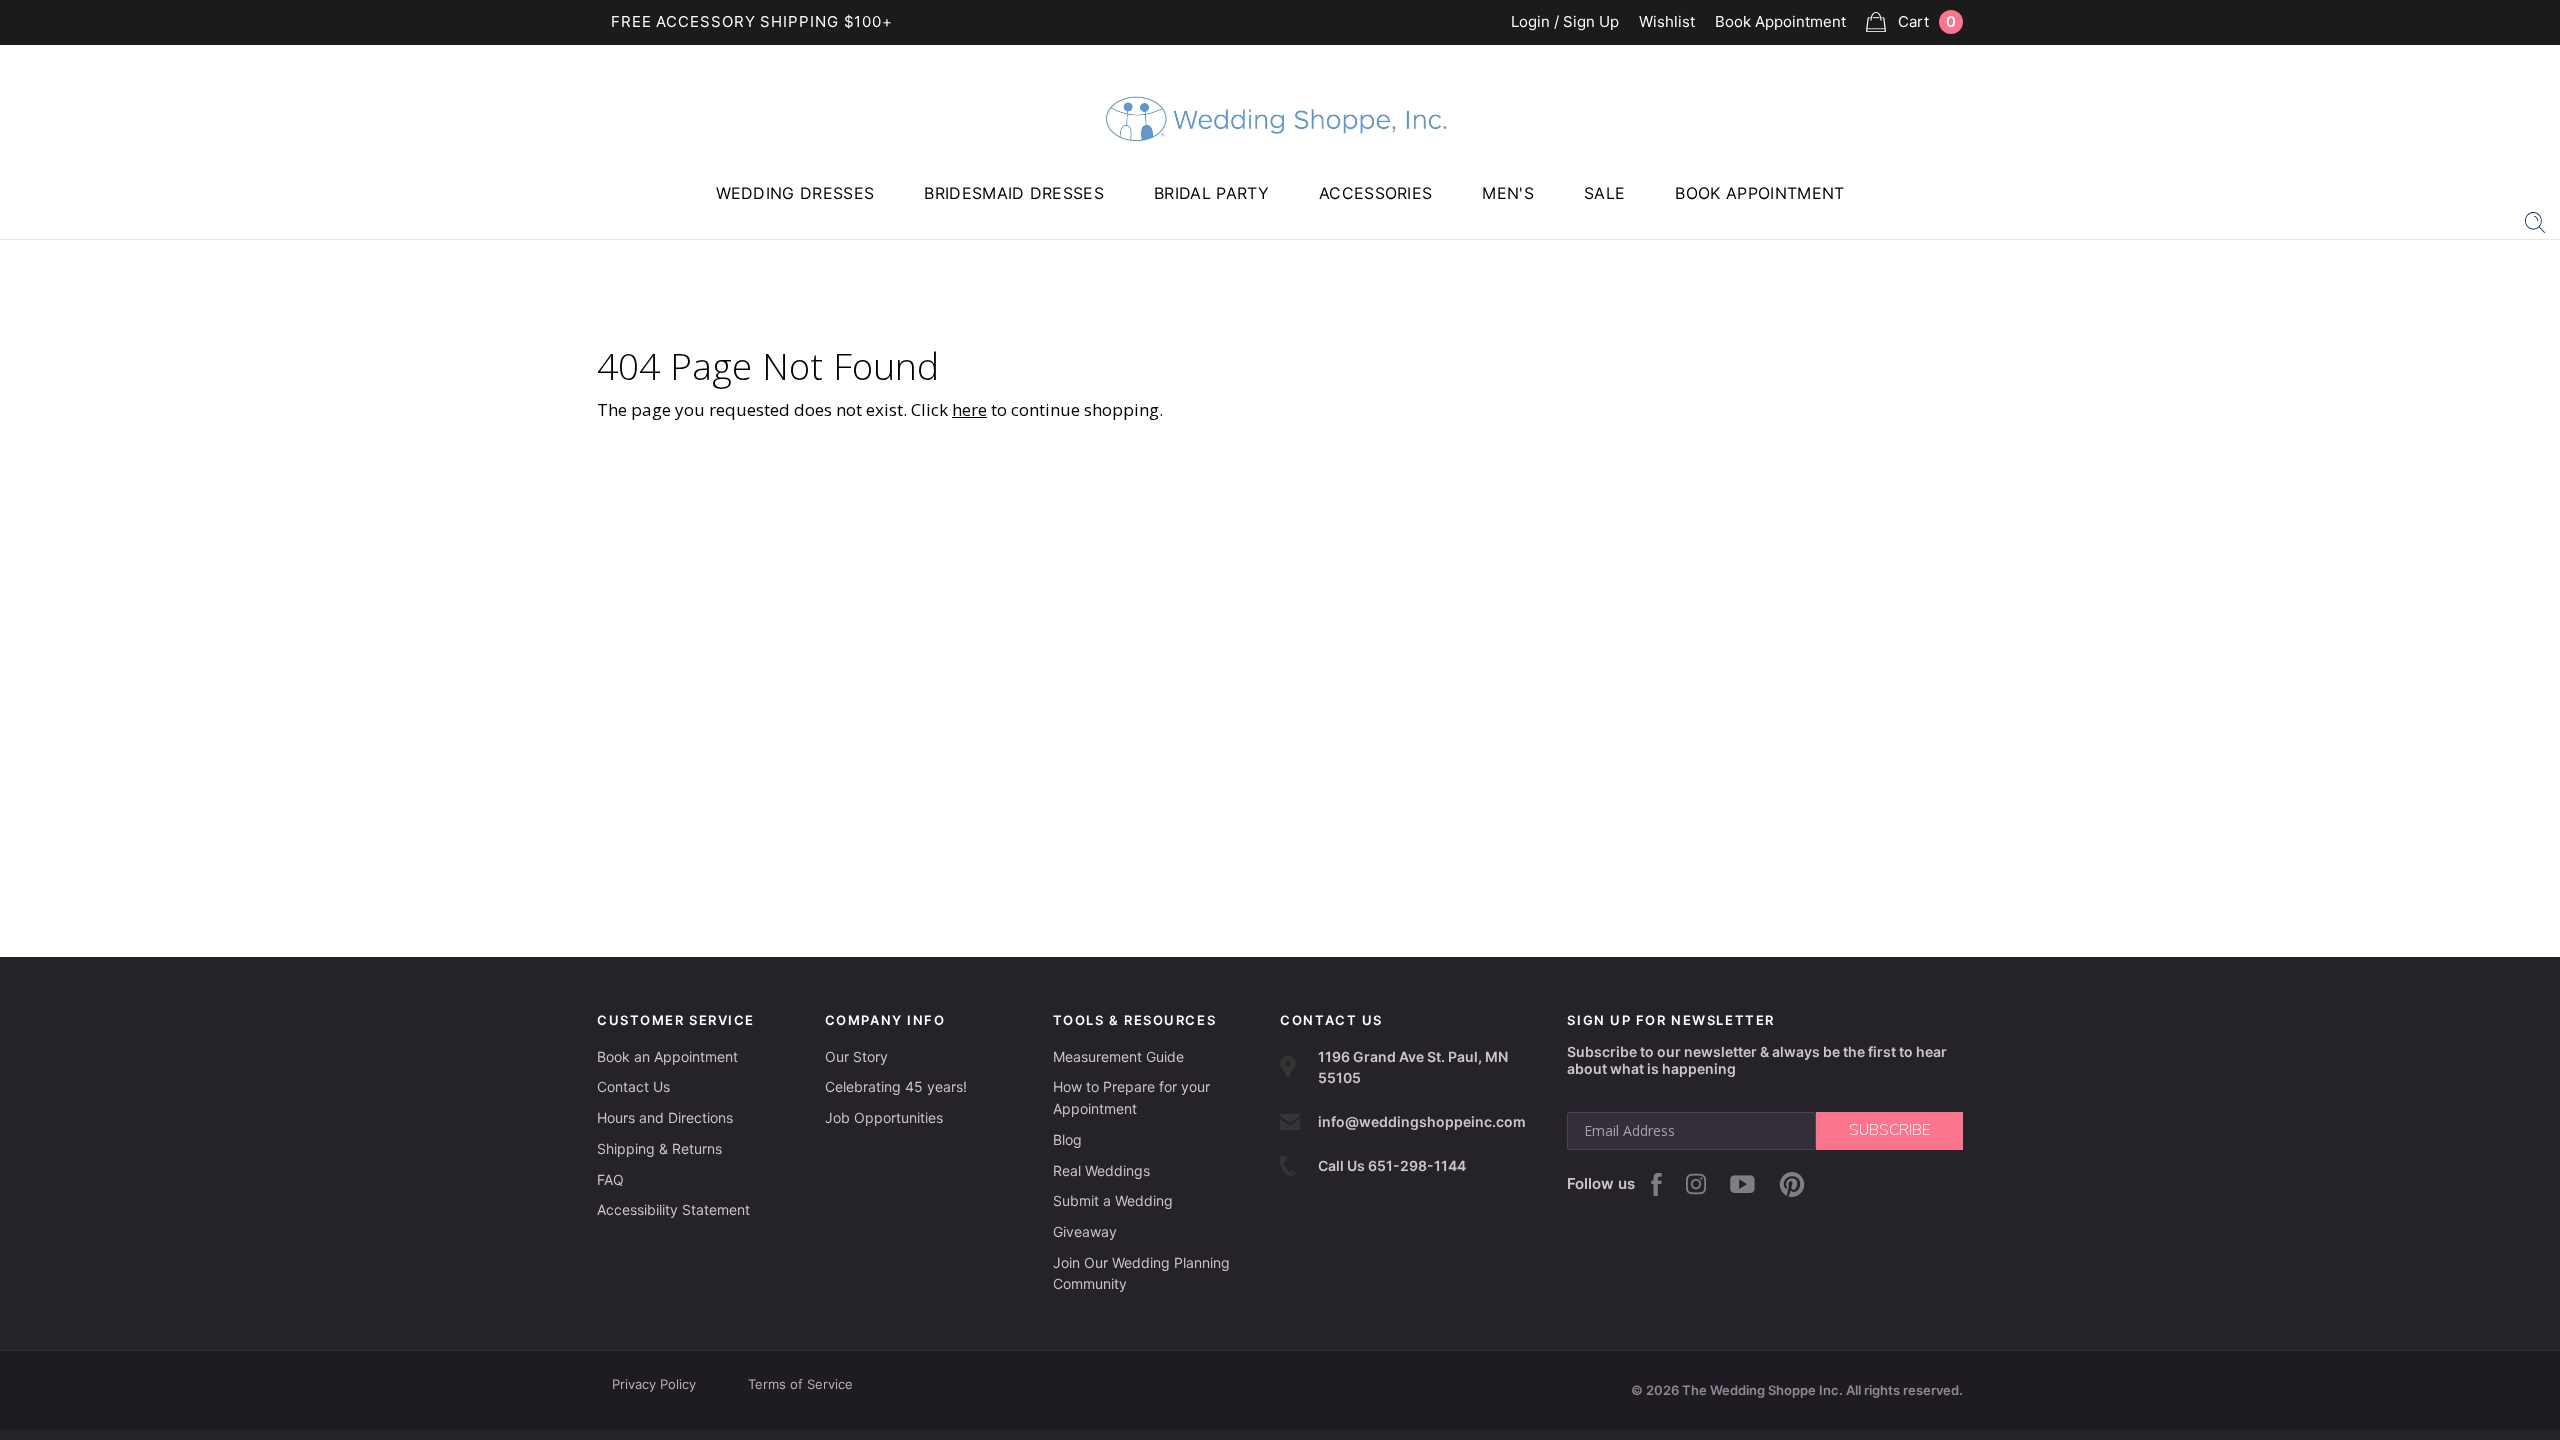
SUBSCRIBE (1889, 1130)
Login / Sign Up (1565, 22)
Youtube (1742, 1184)
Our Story (856, 1056)
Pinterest (1792, 1184)
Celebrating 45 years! (896, 1086)
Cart (1927, 21)
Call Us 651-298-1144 (1392, 1165)
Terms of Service (800, 1384)
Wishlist (1667, 22)
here (969, 409)
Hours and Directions (665, 1117)
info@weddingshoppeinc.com (1422, 1121)
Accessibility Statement (673, 1209)
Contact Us (633, 1086)
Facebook (1656, 1184)
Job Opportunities (884, 1117)
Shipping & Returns (659, 1148)
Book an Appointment (667, 1056)
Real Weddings (1101, 1170)
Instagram (1696, 1184)
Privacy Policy (654, 1384)
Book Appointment (1780, 22)
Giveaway (1085, 1231)
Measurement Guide (1118, 1056)
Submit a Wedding (1113, 1200)
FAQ (610, 1179)
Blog (1067, 1139)
